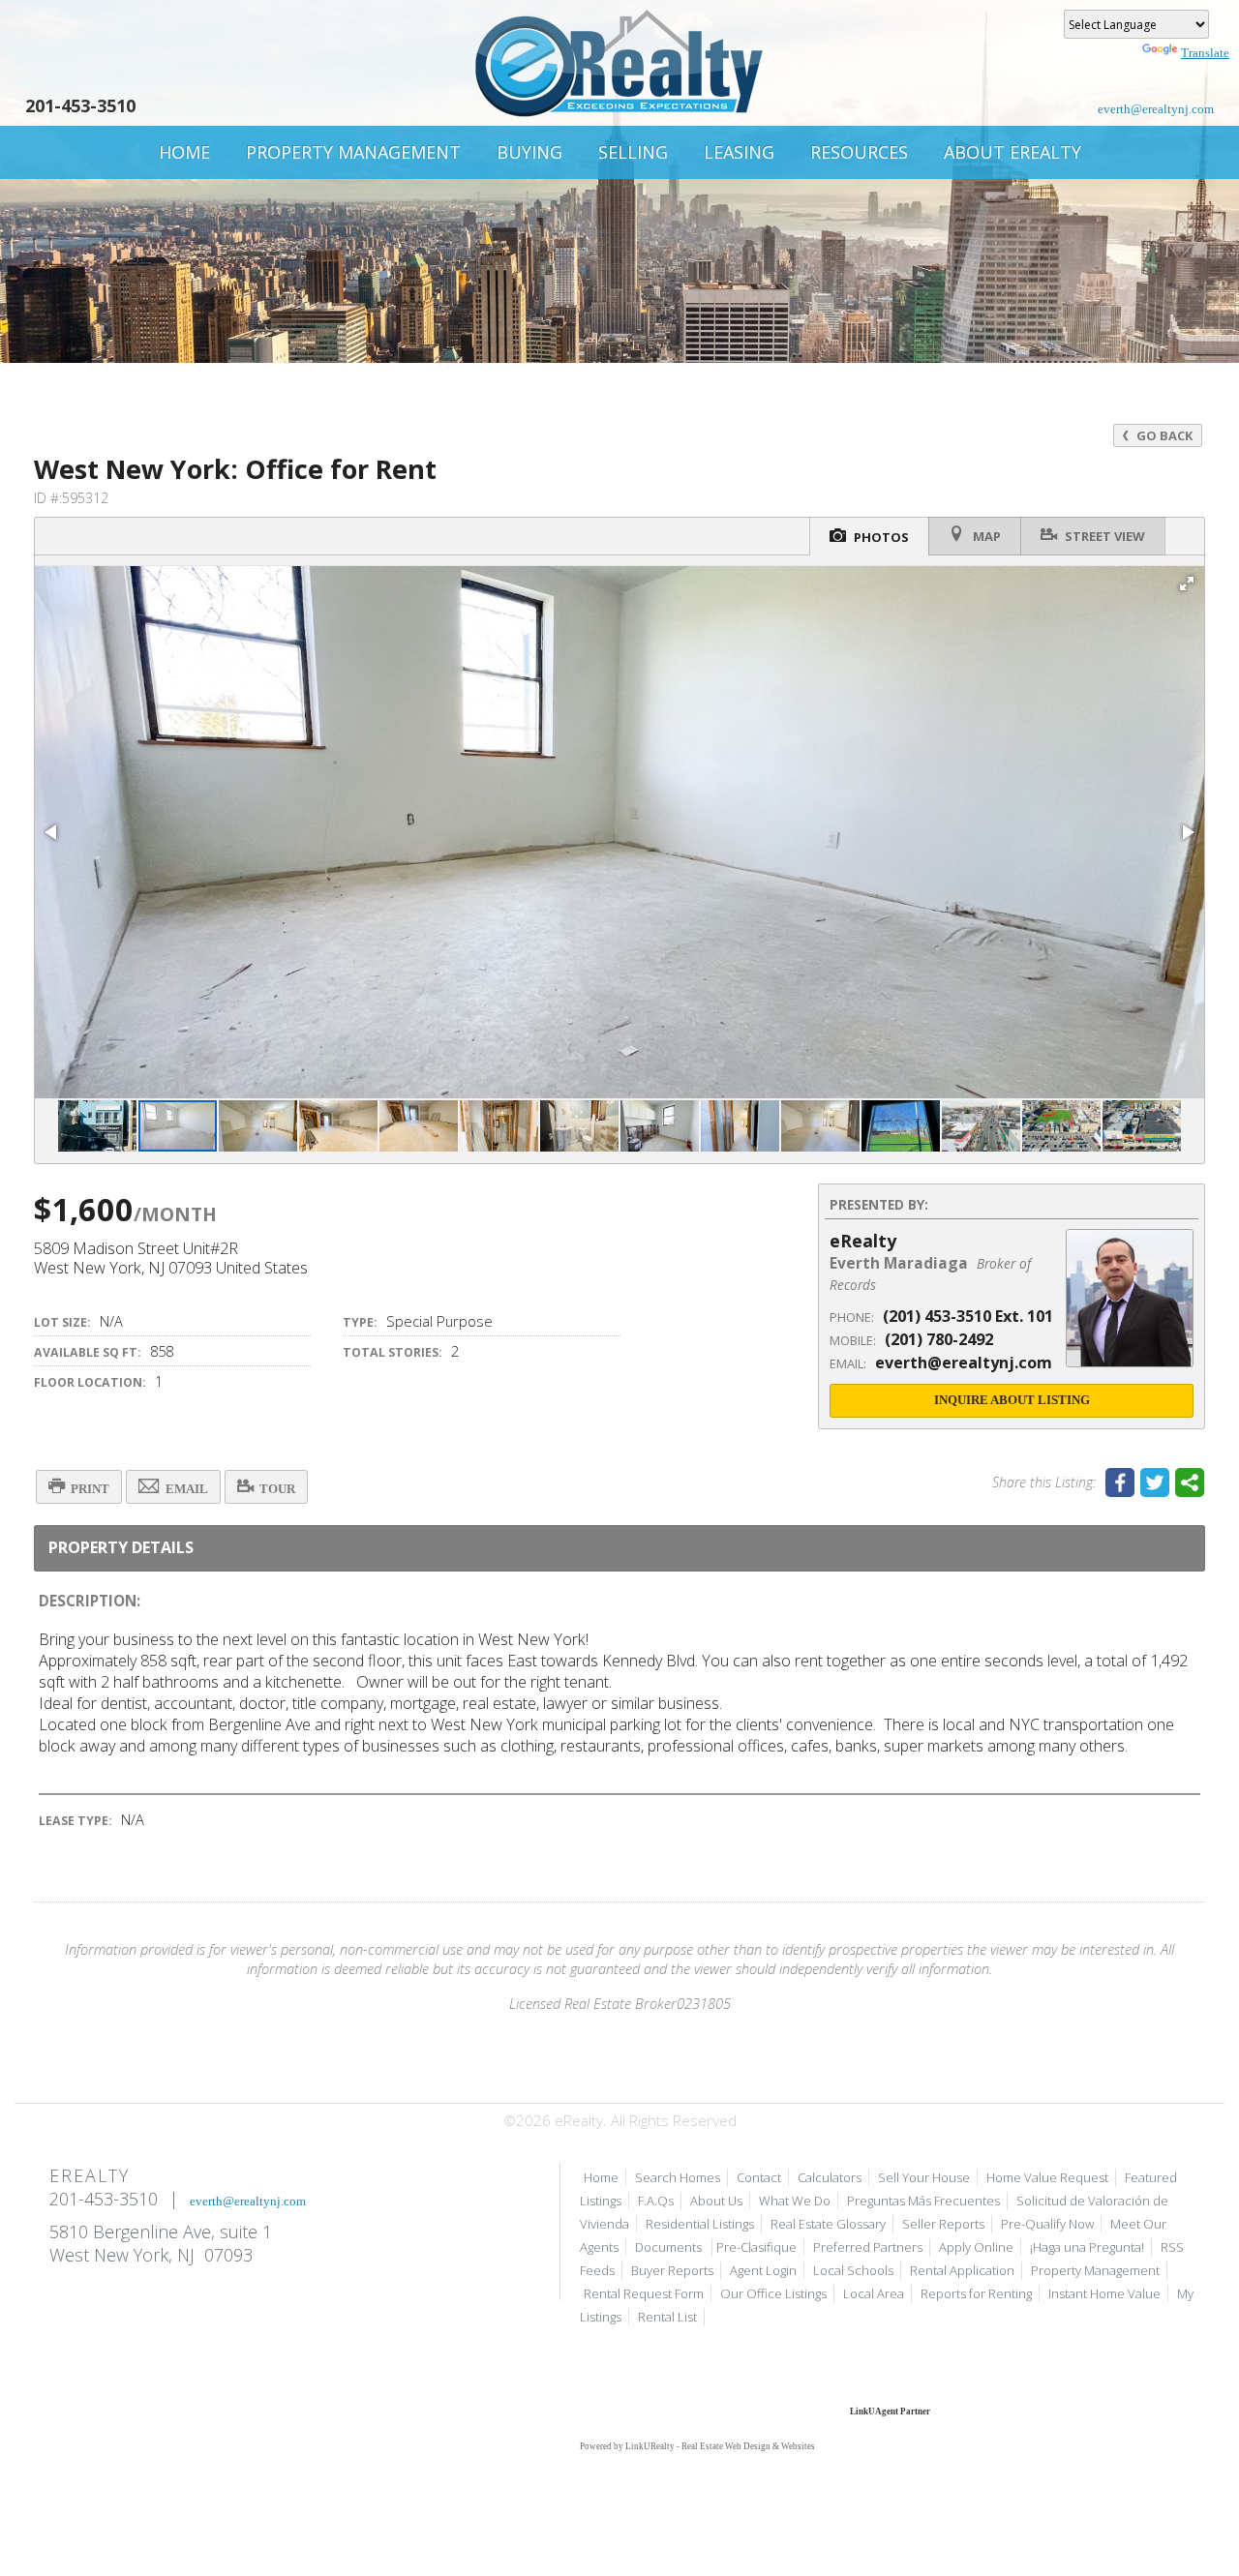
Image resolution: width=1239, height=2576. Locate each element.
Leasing (739, 152)
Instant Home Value (1104, 2293)
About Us (716, 2201)
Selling (633, 152)
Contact (759, 2177)
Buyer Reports (672, 2270)
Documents (670, 2247)
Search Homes (678, 2177)
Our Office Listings (773, 2293)
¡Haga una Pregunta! (1087, 2247)
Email (185, 1489)
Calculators (830, 2177)
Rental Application (962, 2270)
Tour (276, 1489)
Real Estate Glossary (828, 2224)
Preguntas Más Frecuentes (923, 2201)
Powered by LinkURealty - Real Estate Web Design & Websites (697, 2446)
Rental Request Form (644, 2293)
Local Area (874, 2293)
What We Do (795, 2201)
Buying (529, 152)
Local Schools (853, 2270)
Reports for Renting (976, 2293)
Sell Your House (924, 2177)
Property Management (353, 152)
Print (89, 1489)
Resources (859, 152)
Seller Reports (943, 2224)
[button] (1187, 584)
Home (184, 152)
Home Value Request (1047, 2177)
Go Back (1163, 435)
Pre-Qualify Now (1047, 2224)
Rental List (667, 2317)
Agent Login (763, 2270)
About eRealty (1012, 152)
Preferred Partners (868, 2247)
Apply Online (976, 2247)
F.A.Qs (656, 2201)
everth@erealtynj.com (1156, 109)
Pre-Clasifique (756, 2247)
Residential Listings (700, 2224)
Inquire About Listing (1012, 1400)
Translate (1205, 53)
